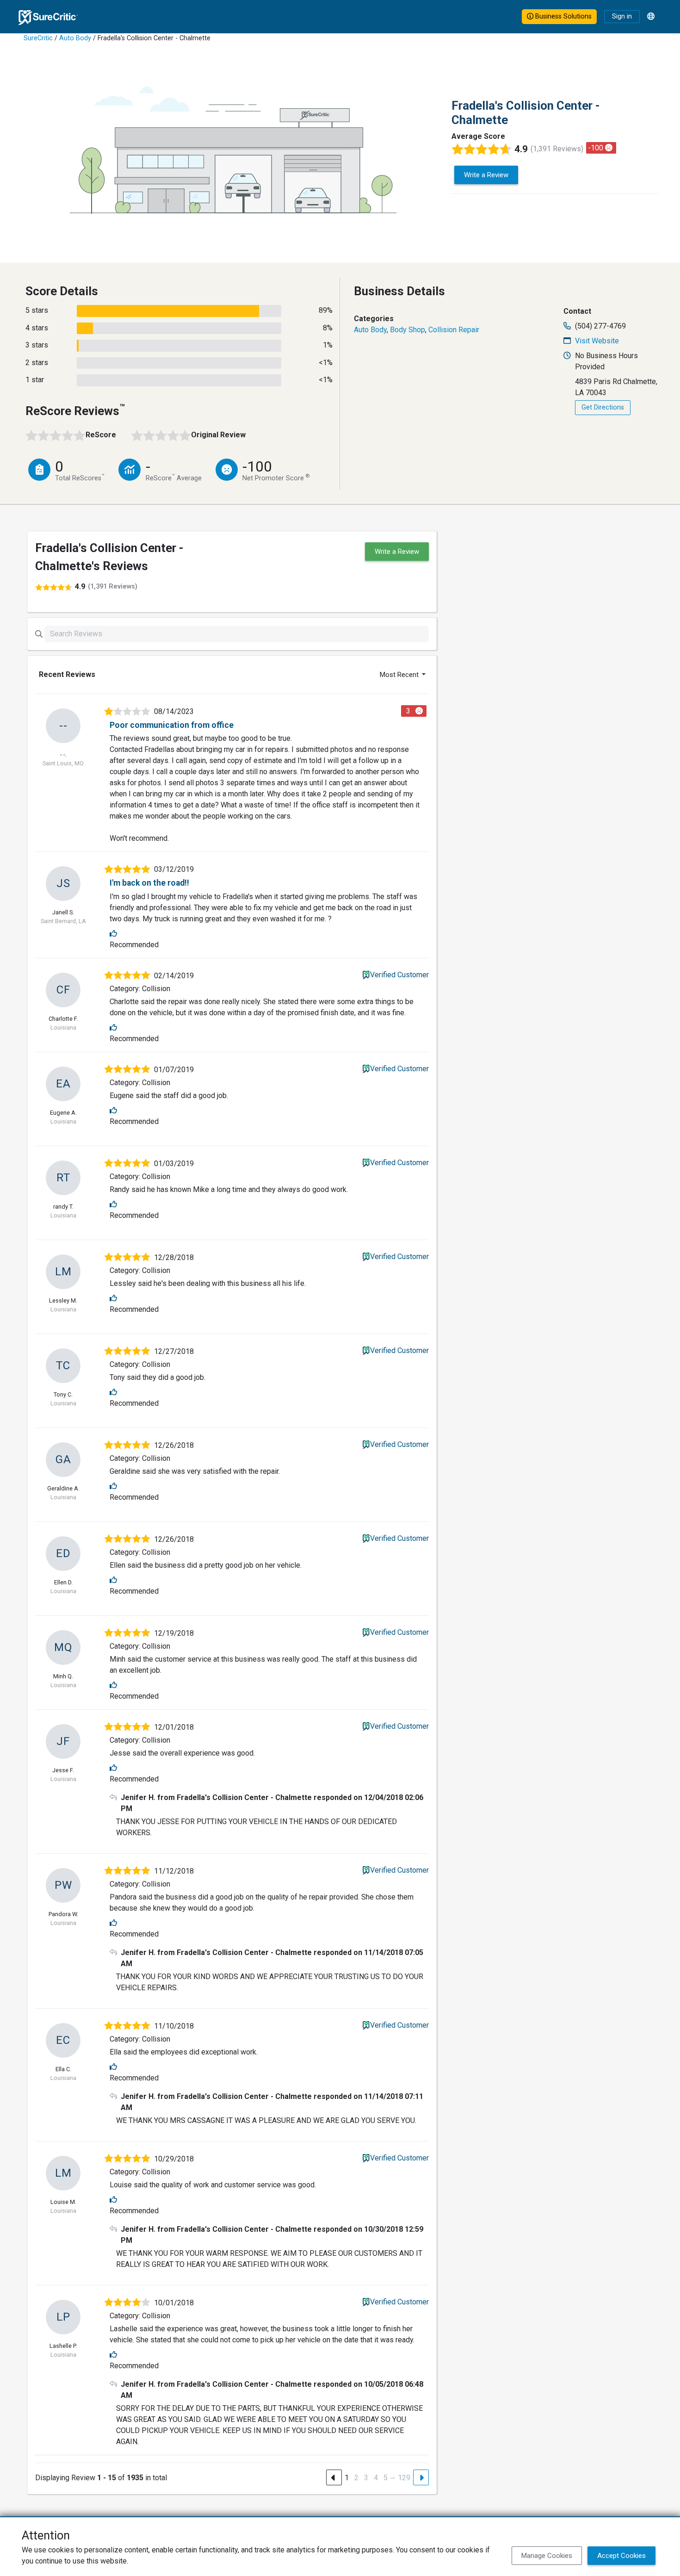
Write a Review (486, 175)
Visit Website (597, 341)
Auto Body (75, 38)
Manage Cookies (547, 2556)
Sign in (622, 16)
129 (404, 2478)
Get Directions (603, 407)
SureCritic (38, 38)
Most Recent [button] (400, 675)
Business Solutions (563, 16)
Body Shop (408, 330)
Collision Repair (454, 330)
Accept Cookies (621, 2556)
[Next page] (421, 2477)
